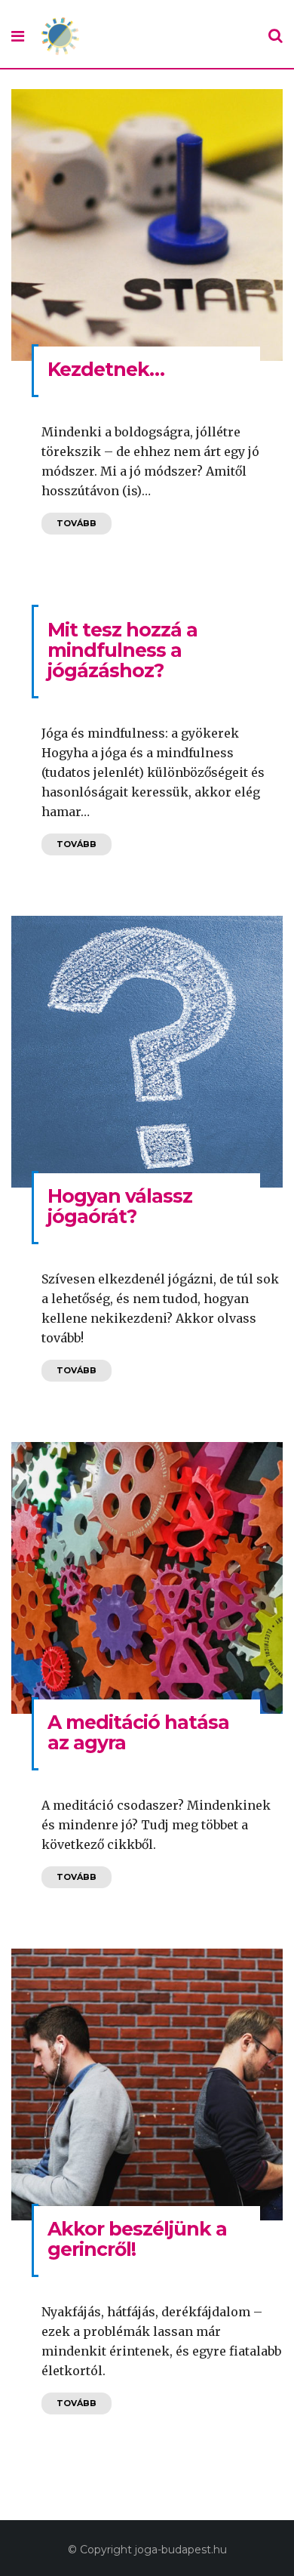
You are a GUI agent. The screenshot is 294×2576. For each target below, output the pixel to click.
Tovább (77, 523)
